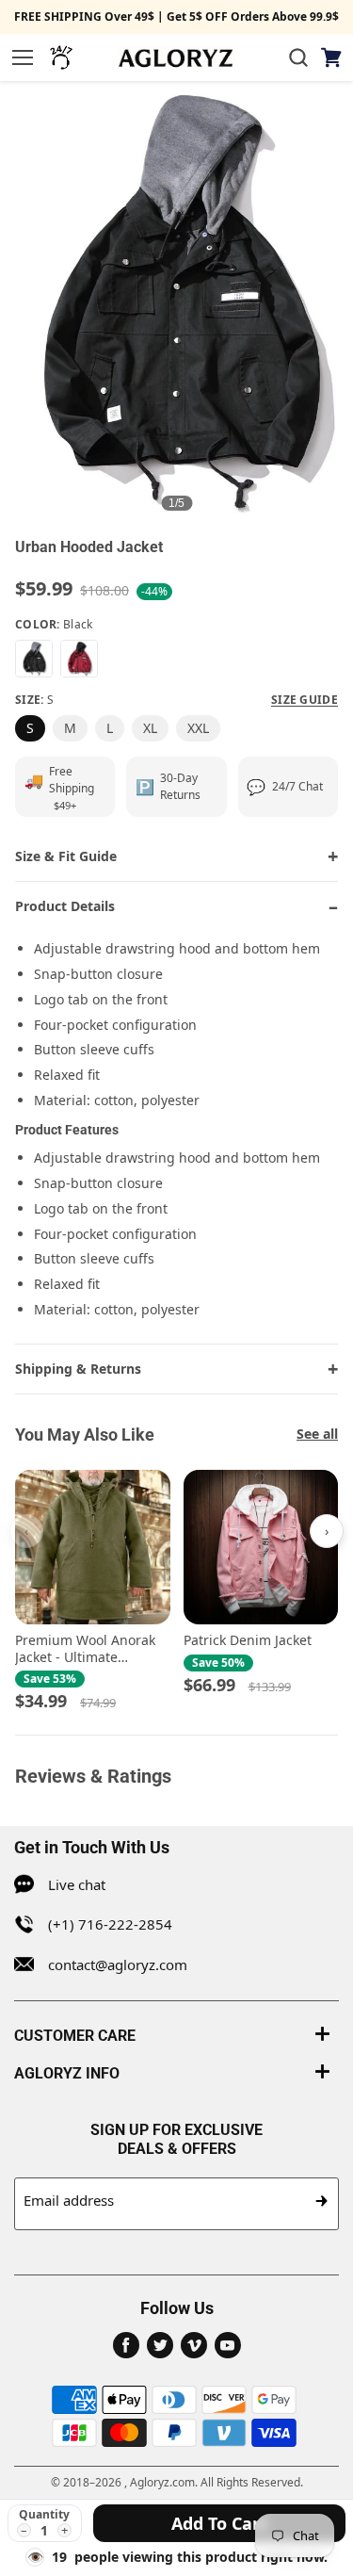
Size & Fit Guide (66, 856)
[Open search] (298, 57)
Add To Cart (219, 2523)
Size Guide (305, 700)
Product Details (65, 906)
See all (317, 1434)
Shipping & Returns (78, 1369)
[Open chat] (61, 57)
